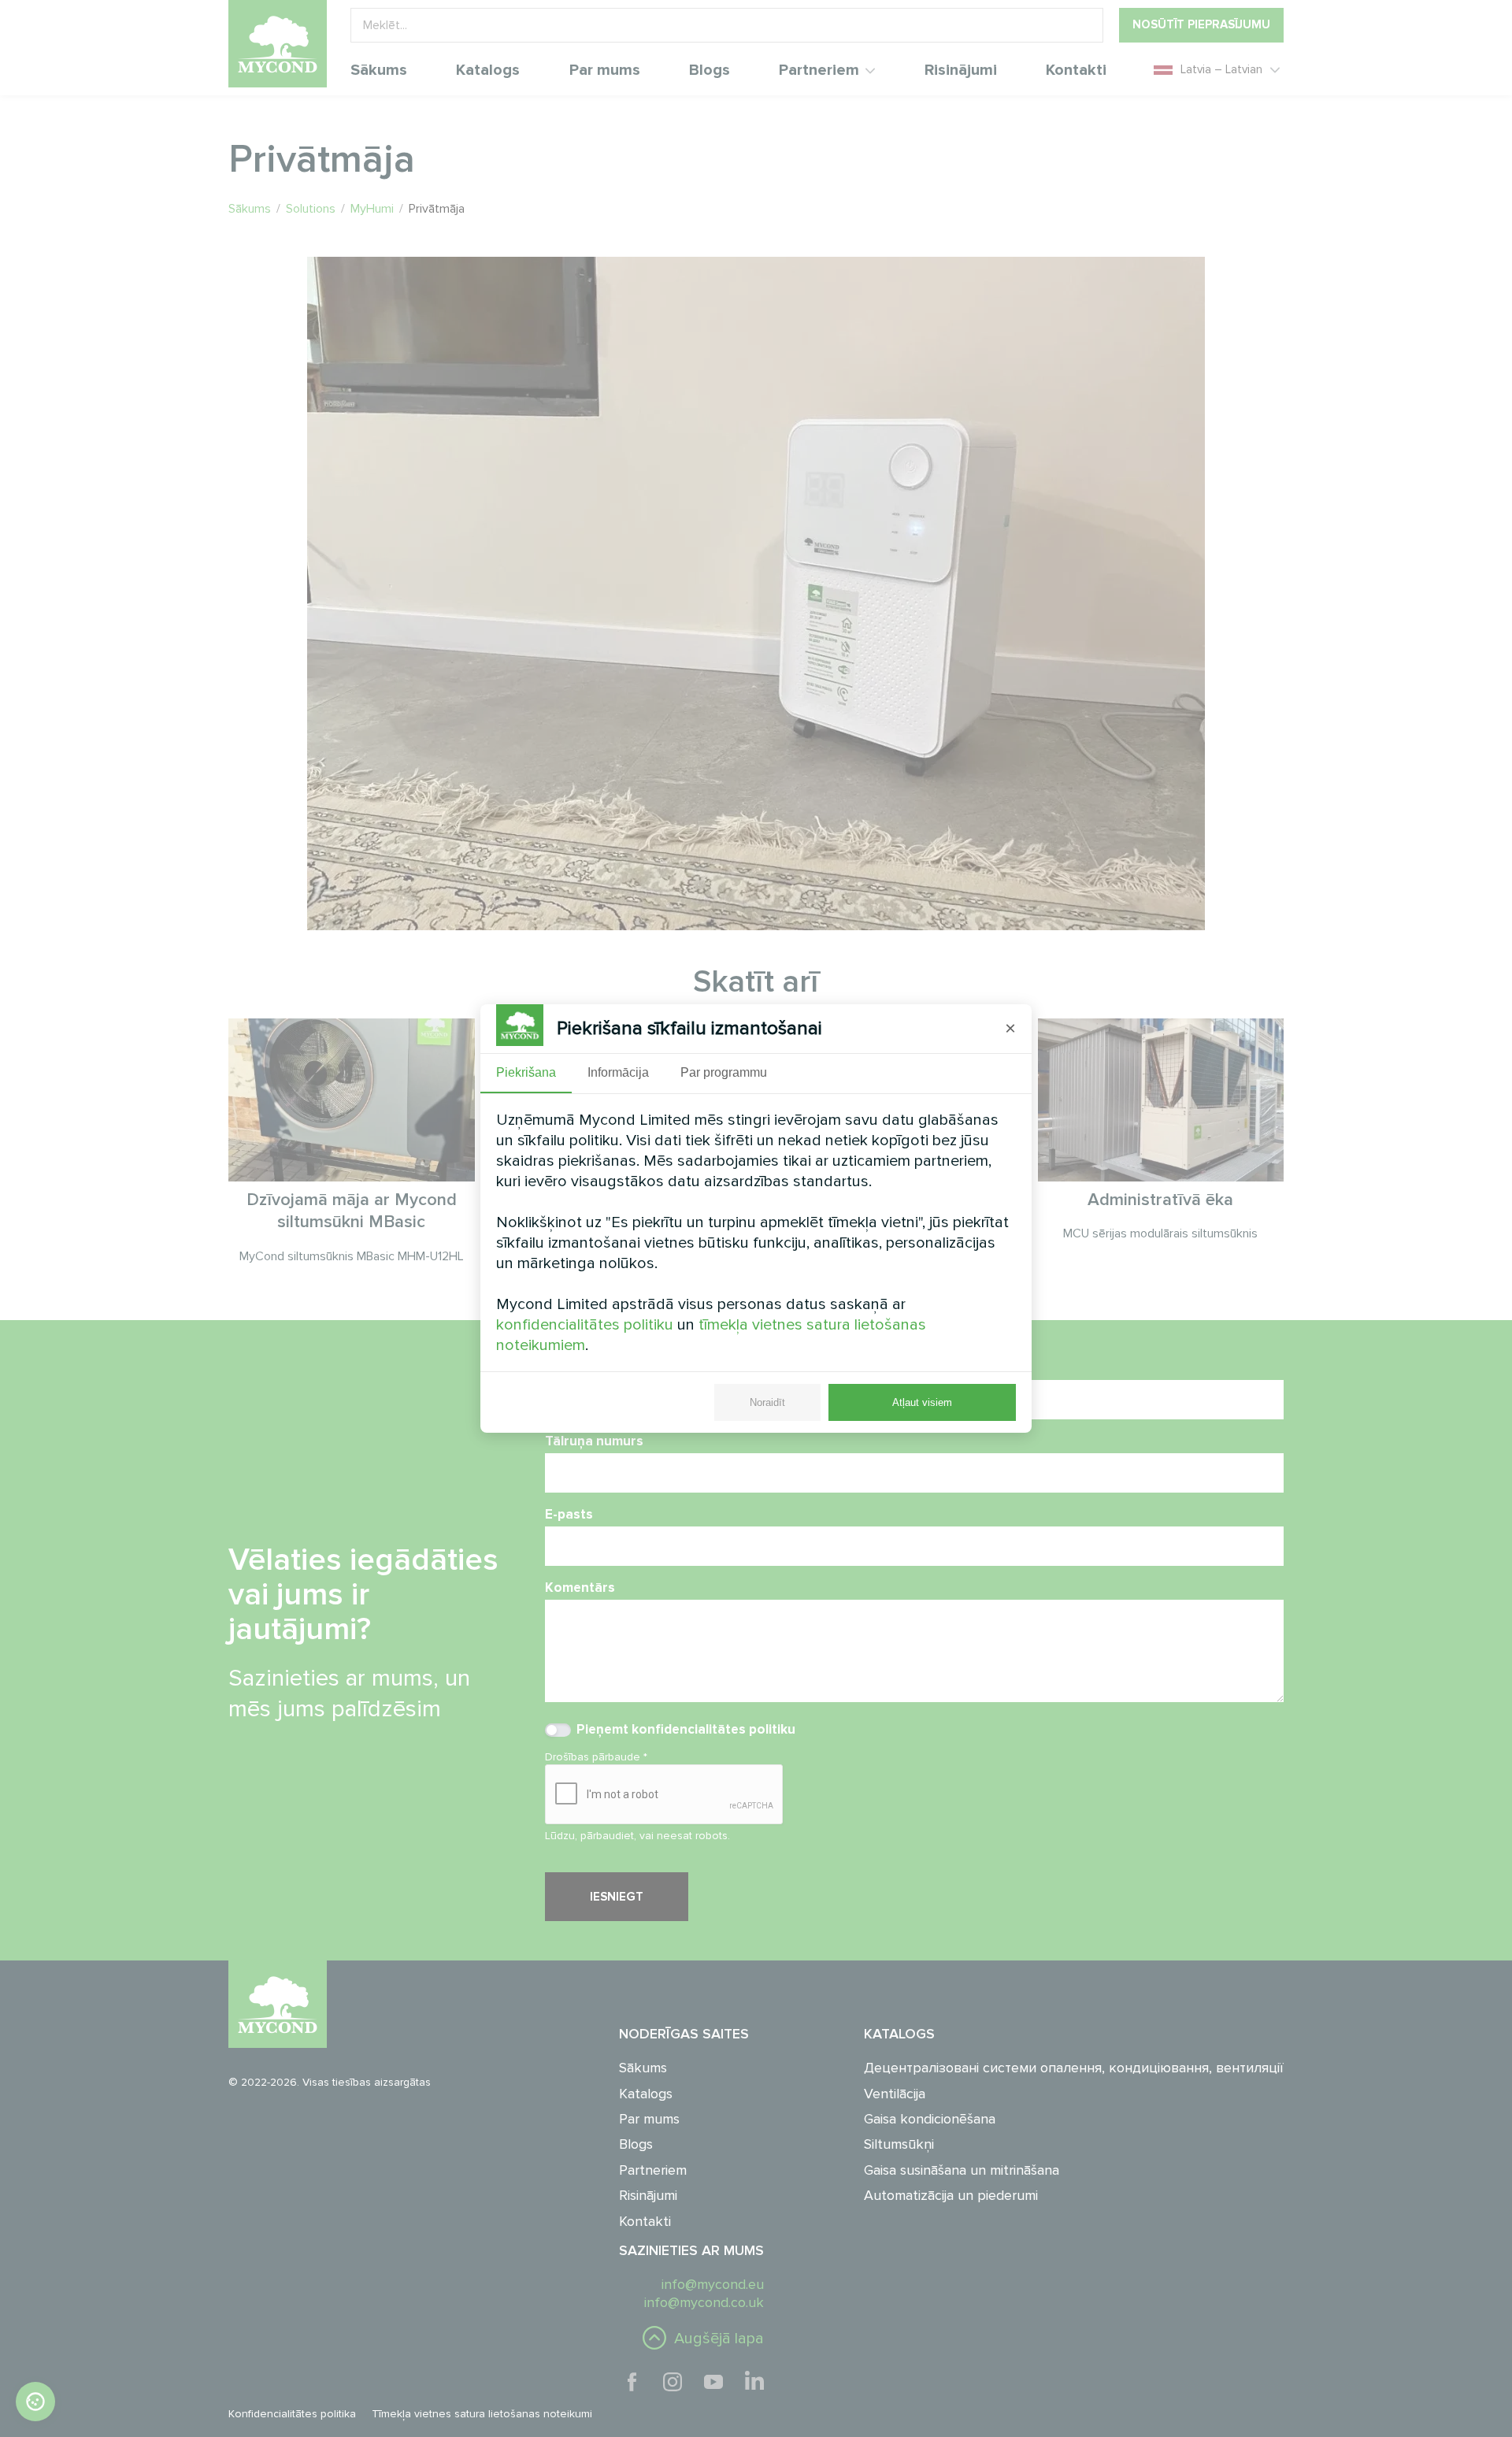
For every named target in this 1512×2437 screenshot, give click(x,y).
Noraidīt (767, 1402)
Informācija (618, 1072)
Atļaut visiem (922, 1402)
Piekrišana (526, 1072)
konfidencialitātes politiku (585, 1325)
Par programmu (724, 1072)
